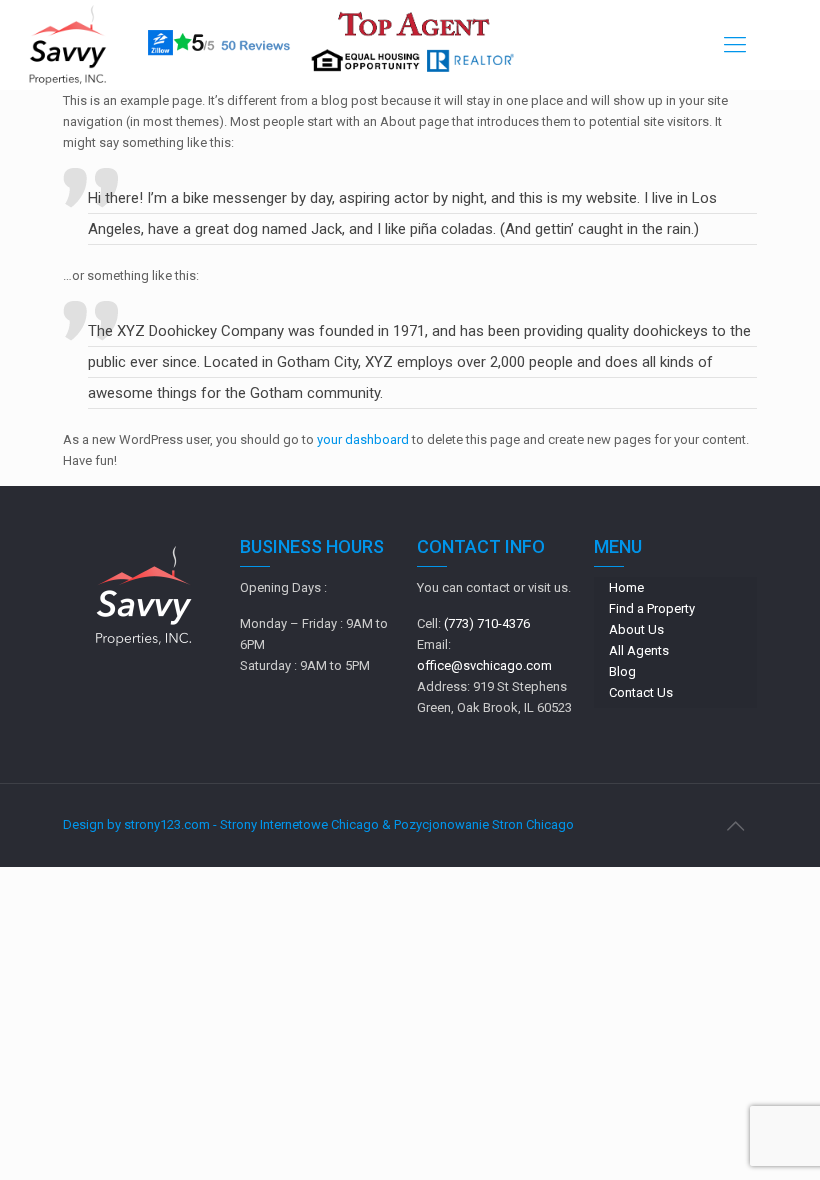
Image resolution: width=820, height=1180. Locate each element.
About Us (636, 629)
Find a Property (652, 608)
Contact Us (641, 692)
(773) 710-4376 (487, 623)
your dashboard (363, 439)
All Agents (639, 650)
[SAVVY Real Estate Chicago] (68, 45)
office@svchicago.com (484, 665)
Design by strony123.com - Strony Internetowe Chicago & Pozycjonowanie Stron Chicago (318, 824)
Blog (622, 671)
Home (626, 587)
